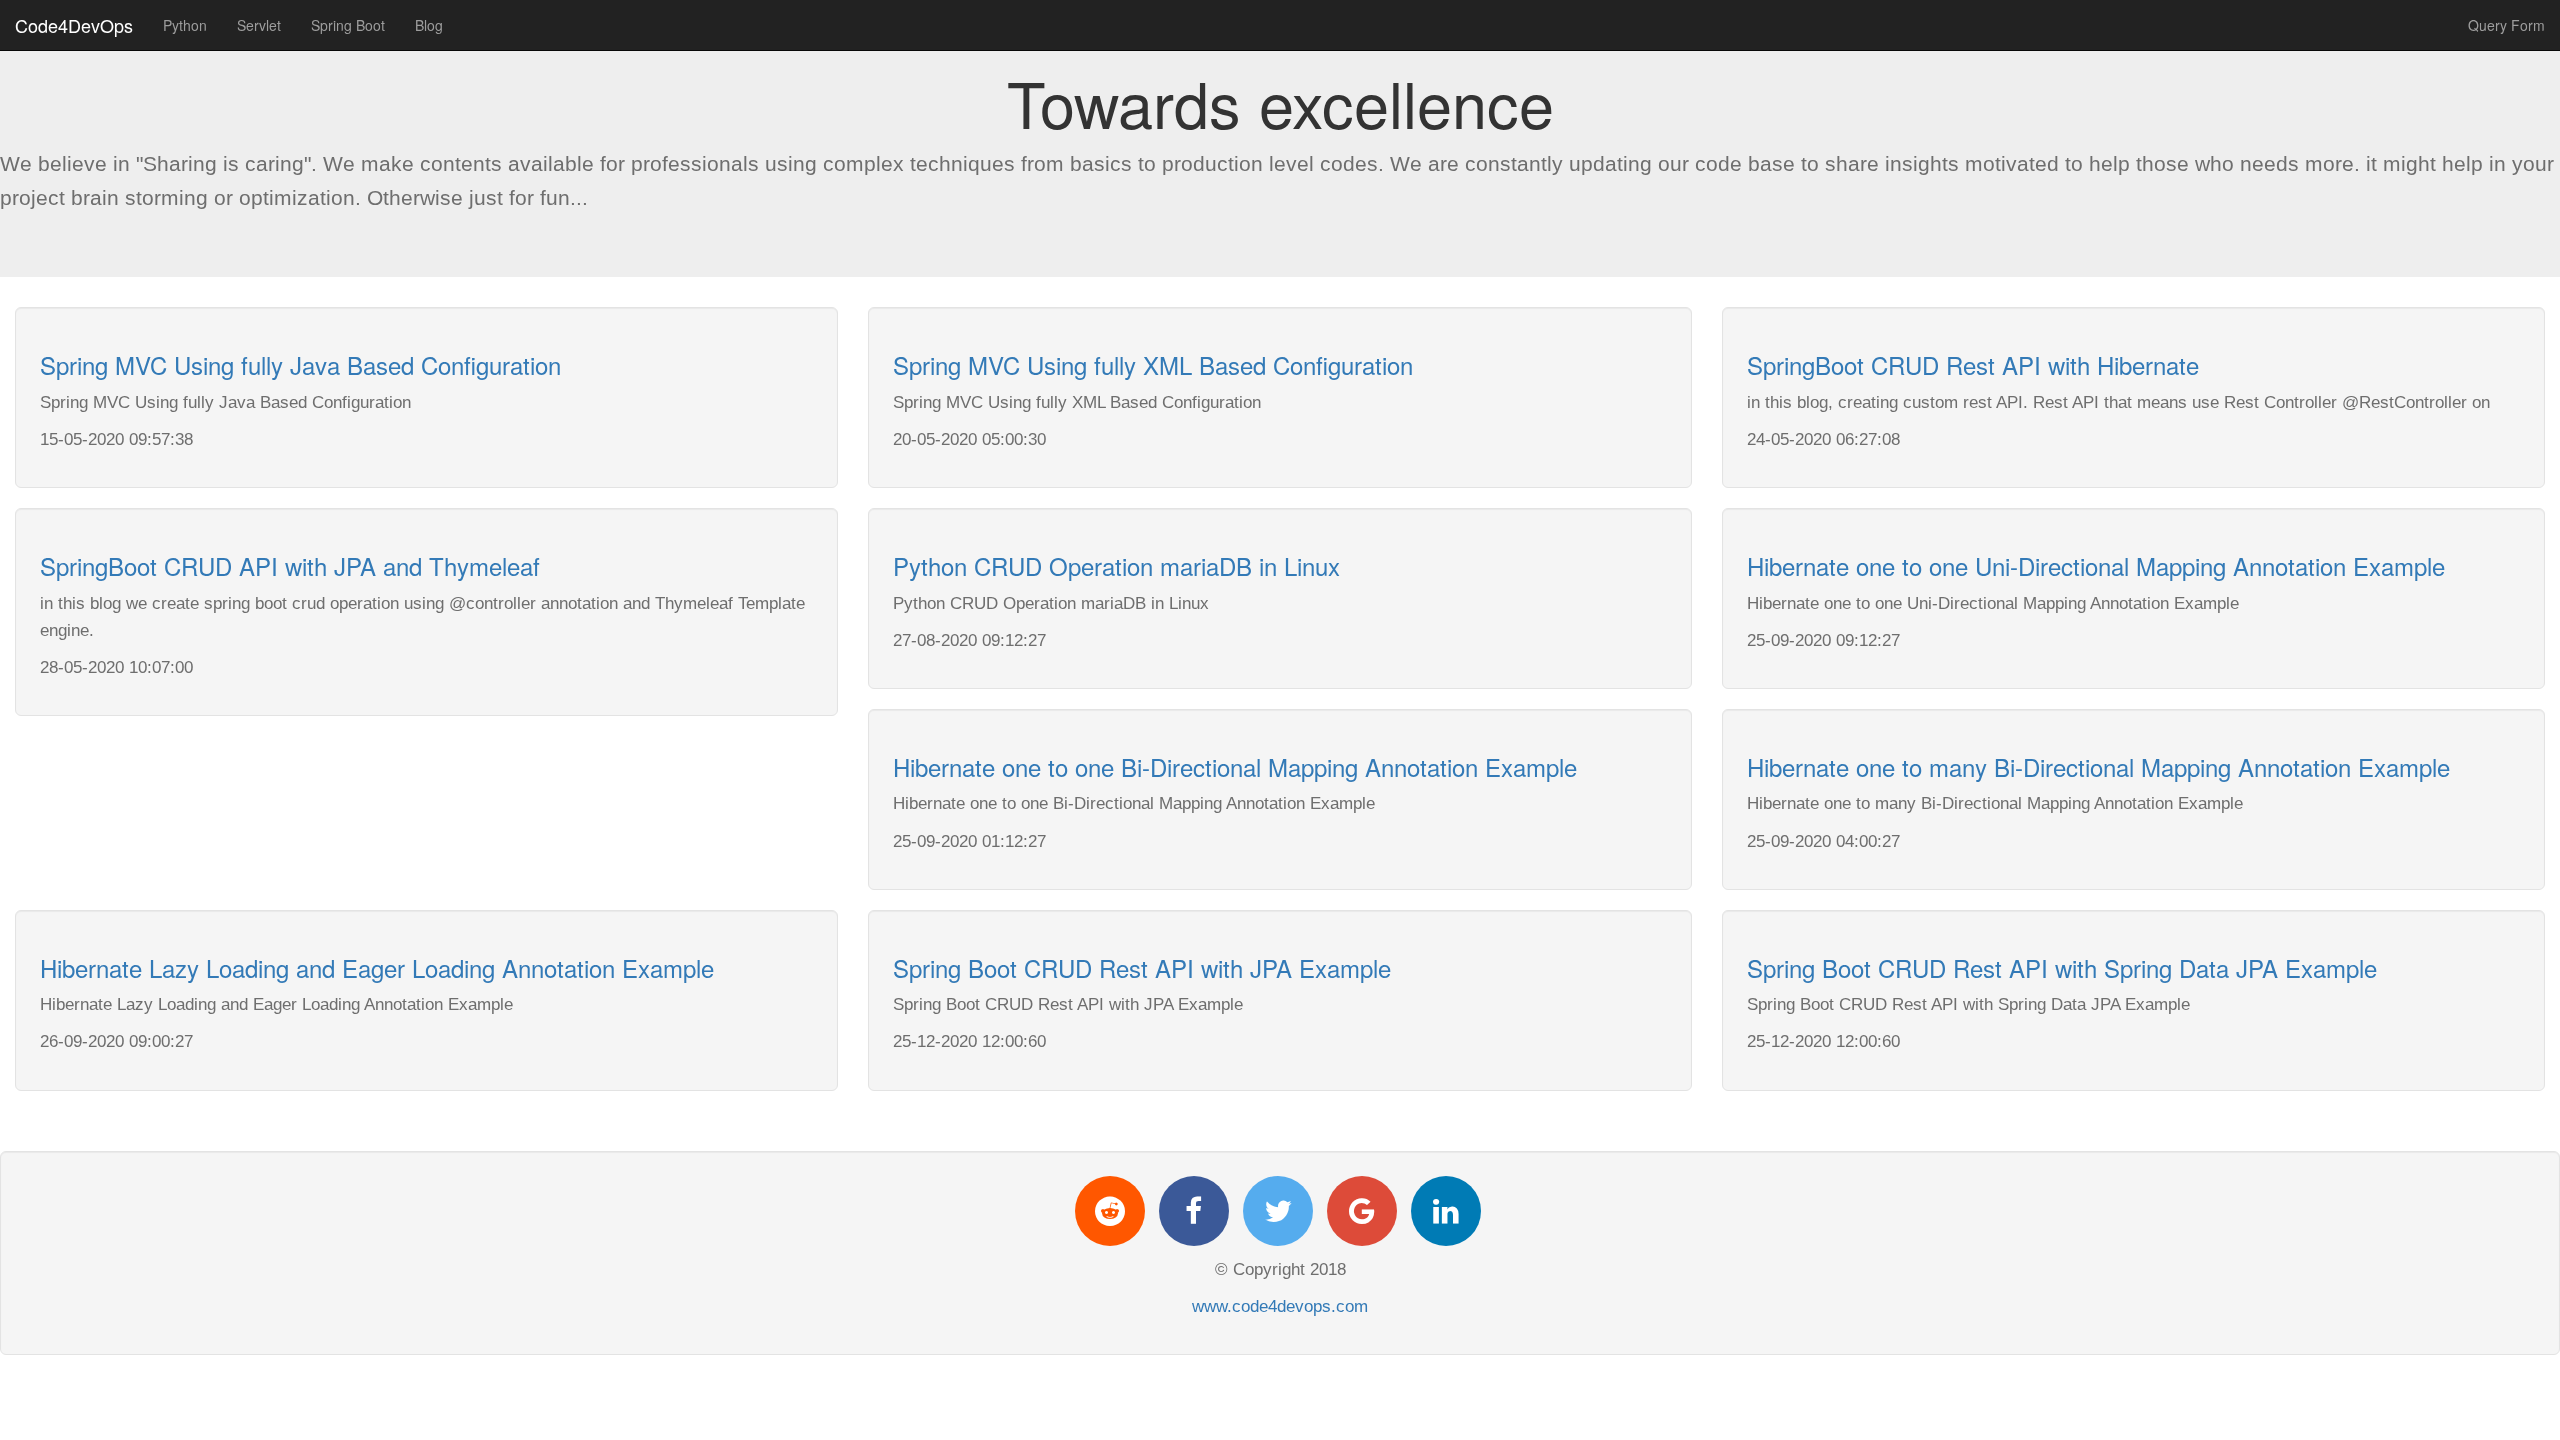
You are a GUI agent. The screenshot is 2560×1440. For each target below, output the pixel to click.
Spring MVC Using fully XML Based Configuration (1153, 364)
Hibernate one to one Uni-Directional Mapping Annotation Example (2096, 565)
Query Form (2506, 25)
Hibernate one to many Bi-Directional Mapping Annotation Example (2098, 766)
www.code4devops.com (1280, 1306)
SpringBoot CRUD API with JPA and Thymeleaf (290, 565)
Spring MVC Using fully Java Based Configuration (300, 364)
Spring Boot (348, 25)
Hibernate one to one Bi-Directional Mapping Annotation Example (1235, 766)
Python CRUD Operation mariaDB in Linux (1116, 565)
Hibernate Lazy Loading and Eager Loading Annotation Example (377, 967)
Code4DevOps (74, 25)
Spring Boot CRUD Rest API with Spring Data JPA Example (2062, 967)
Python (185, 25)
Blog (429, 25)
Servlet (259, 25)
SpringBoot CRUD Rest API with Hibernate (1973, 364)
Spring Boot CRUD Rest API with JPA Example (1142, 967)
